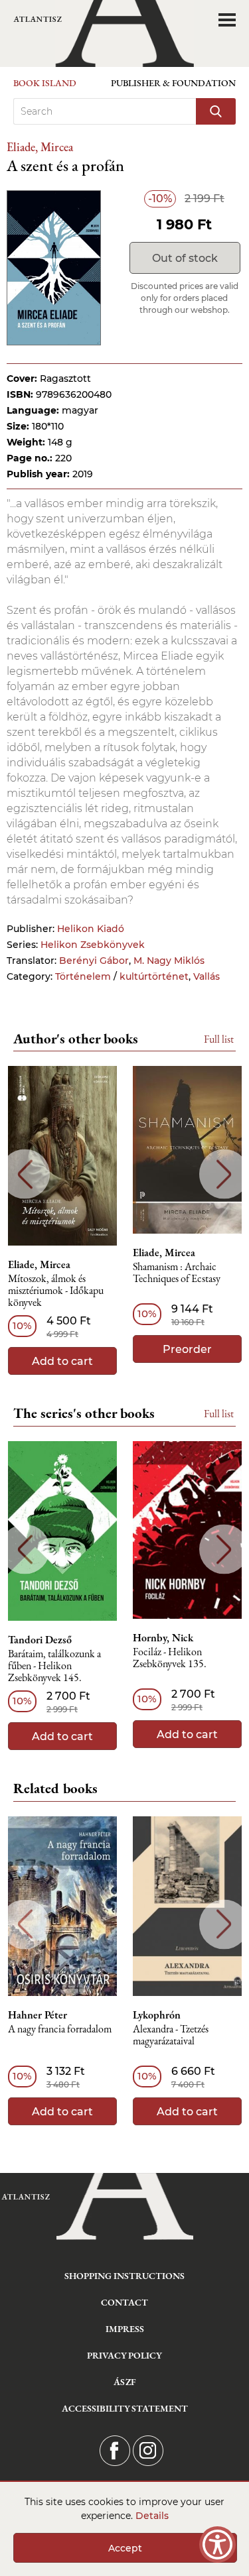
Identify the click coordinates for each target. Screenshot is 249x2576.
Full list (219, 1039)
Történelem (83, 976)
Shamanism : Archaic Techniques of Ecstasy (177, 1273)
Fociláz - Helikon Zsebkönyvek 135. (170, 1658)
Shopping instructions (124, 2276)
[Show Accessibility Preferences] (217, 2545)
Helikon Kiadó (91, 929)
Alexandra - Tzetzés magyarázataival (171, 2035)
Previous (25, 1174)
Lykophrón (157, 2015)
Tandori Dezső (40, 1640)
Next (224, 1174)
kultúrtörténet (154, 976)
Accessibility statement (125, 2408)
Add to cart (62, 1361)
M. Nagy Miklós (169, 961)
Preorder (187, 1349)
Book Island (45, 83)
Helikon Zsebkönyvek (93, 945)
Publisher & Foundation (173, 83)
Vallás (207, 976)
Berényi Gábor (94, 961)
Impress (125, 2329)
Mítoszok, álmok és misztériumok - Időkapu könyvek (56, 1291)
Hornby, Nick (163, 1638)
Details (152, 2516)
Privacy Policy (124, 2355)
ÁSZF (124, 2382)
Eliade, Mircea (40, 147)
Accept (125, 2548)
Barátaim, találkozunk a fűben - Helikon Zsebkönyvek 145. (54, 1666)
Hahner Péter (38, 2015)
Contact (124, 2302)
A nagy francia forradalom (60, 2029)
